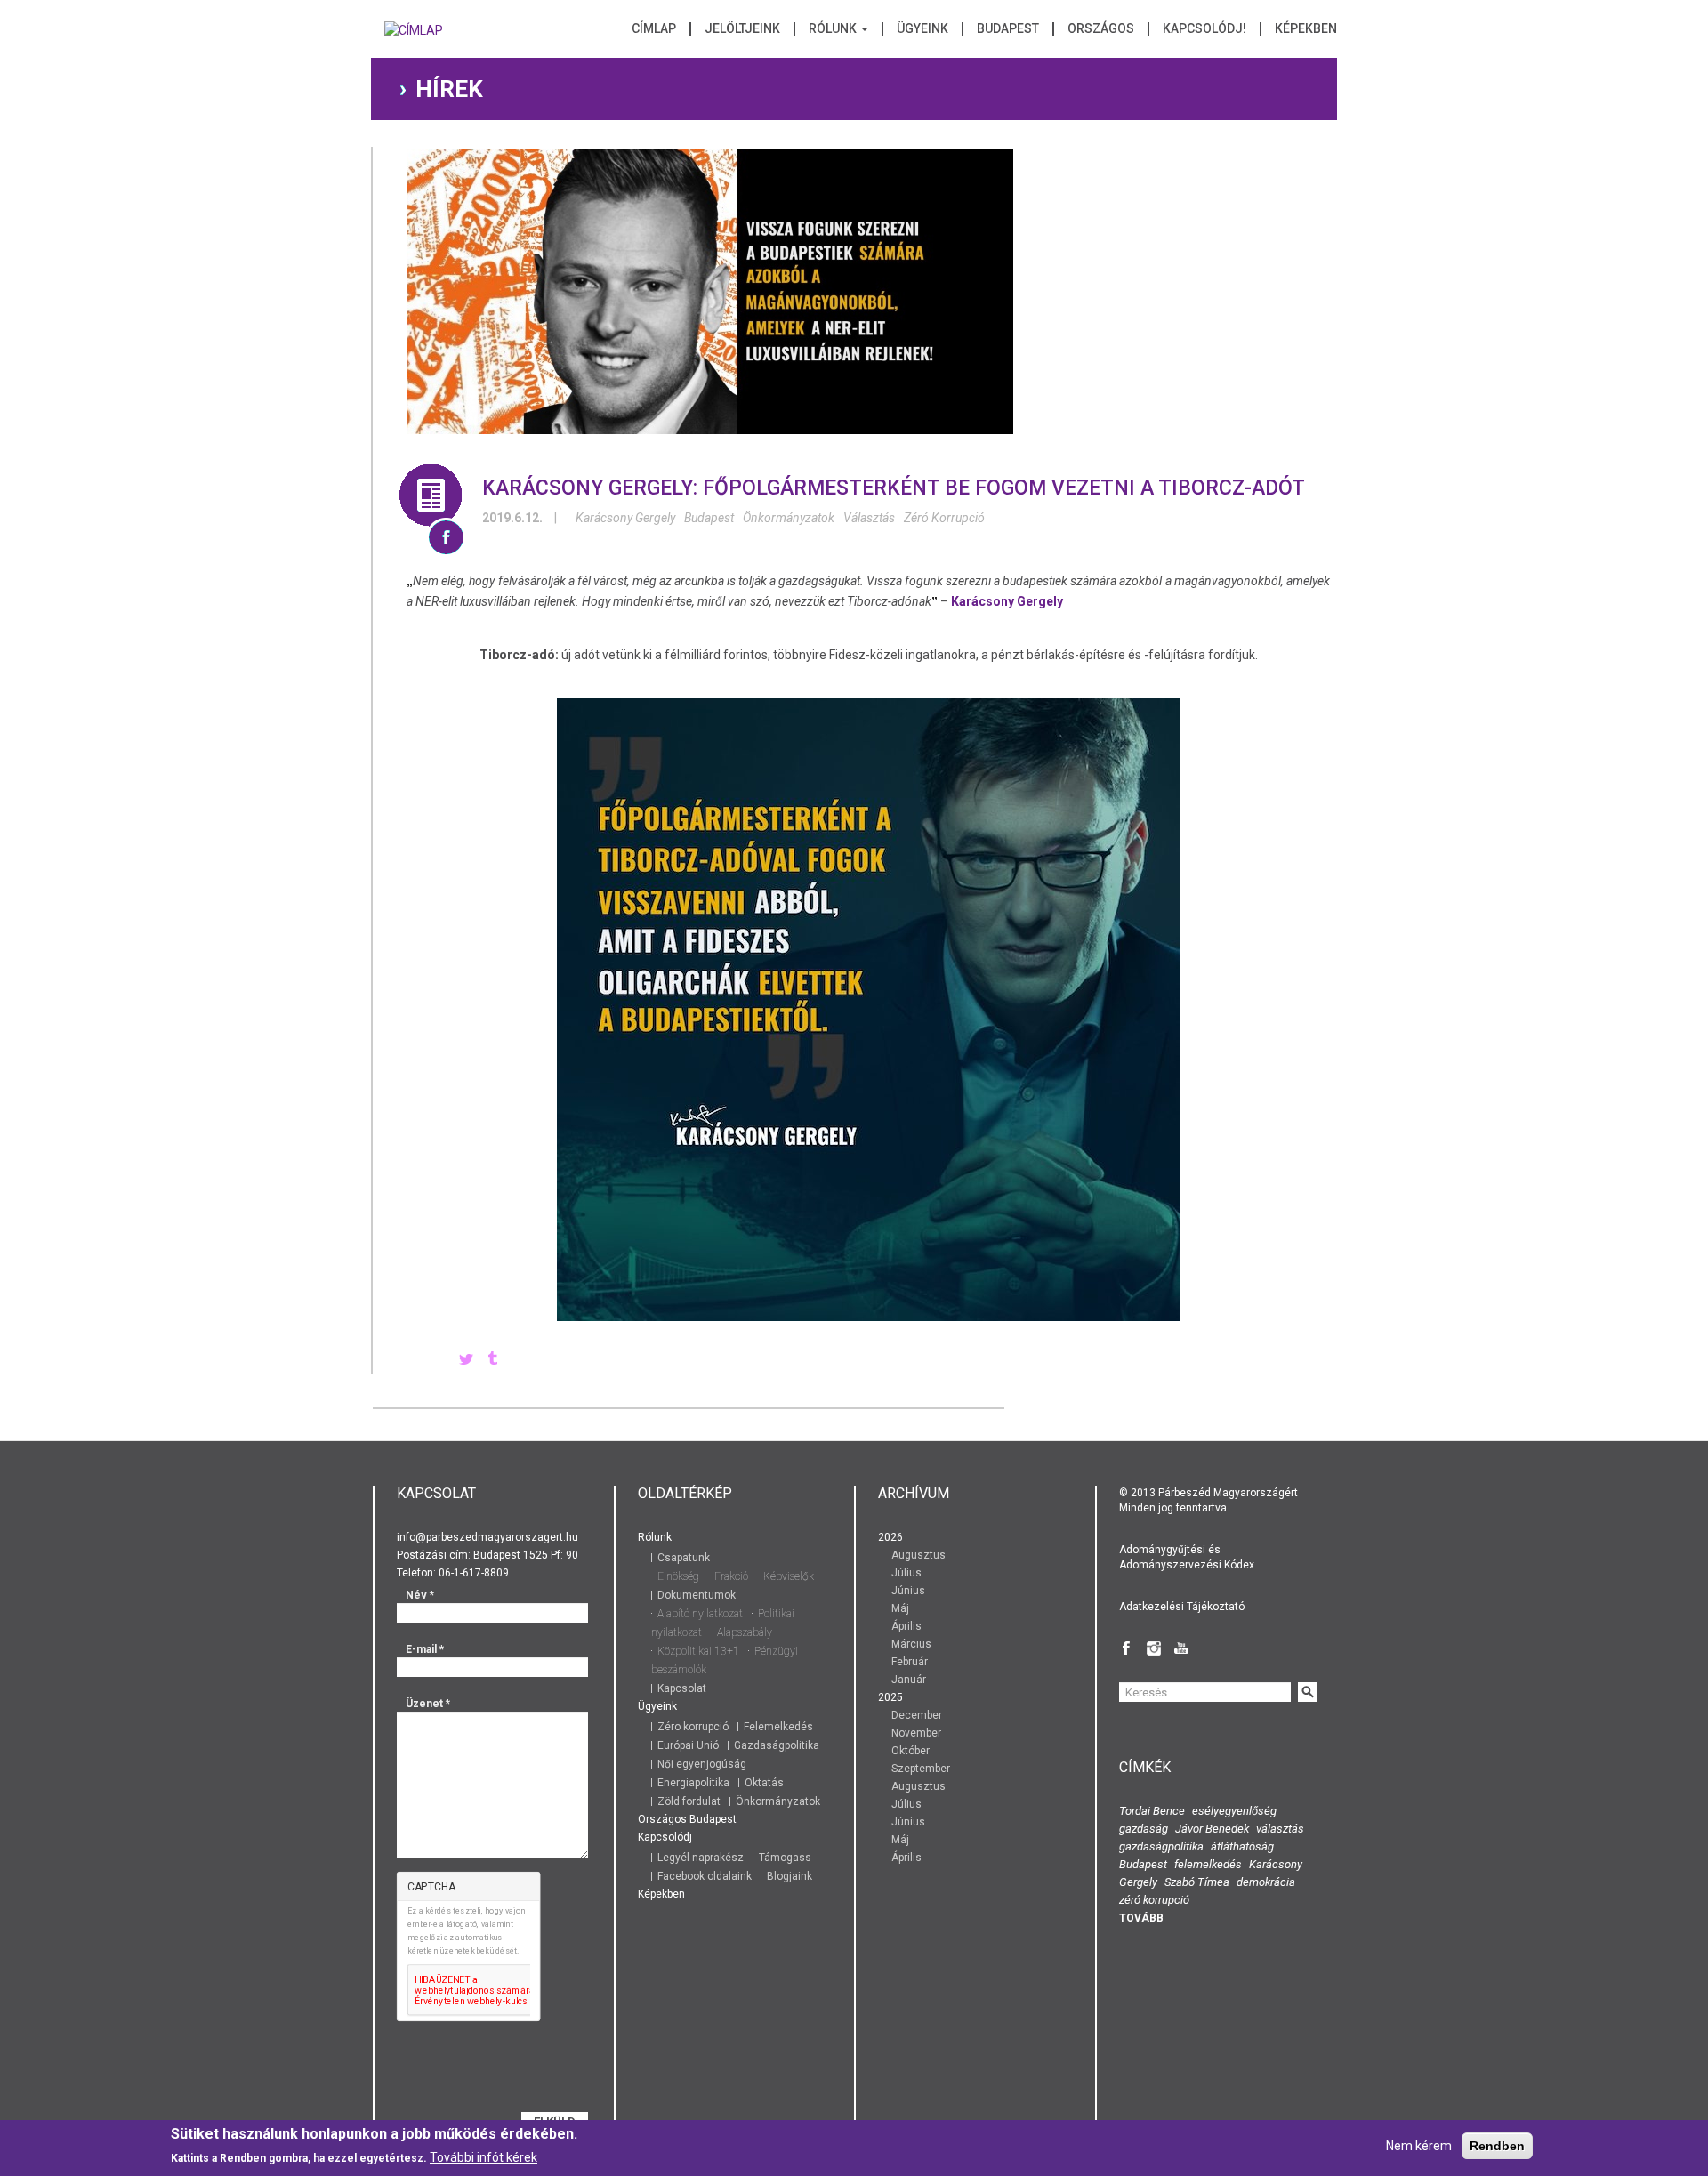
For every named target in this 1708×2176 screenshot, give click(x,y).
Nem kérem (1419, 2146)
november (916, 1733)
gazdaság (1144, 1829)
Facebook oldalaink (705, 1876)
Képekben (1306, 29)
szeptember (921, 1769)
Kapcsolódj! (1204, 29)
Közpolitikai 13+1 (698, 1651)
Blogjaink (790, 1876)
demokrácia (1266, 1882)
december (917, 1715)
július (906, 1573)
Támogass (785, 1858)
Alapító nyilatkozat (700, 1614)
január (909, 1680)
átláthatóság (1242, 1846)
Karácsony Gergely (625, 518)
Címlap (654, 29)
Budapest (1008, 29)
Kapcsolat (682, 1688)
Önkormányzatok (778, 1801)
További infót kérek (483, 2157)
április (906, 1626)
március (911, 1644)
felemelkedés (1208, 1864)
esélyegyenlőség (1234, 1811)
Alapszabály (745, 1632)
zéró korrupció (944, 518)
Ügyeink (922, 29)
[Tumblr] (493, 1360)
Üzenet (428, 1704)
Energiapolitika (693, 1783)
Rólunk (834, 29)
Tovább (1141, 1918)
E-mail (425, 1649)
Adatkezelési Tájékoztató (1182, 1607)
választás (869, 518)
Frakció (731, 1576)
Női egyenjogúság (702, 1764)
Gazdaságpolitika (777, 1745)
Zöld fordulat (689, 1801)
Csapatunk (684, 1558)
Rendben (1497, 2146)
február (910, 1662)
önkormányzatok (789, 518)
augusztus (918, 1555)
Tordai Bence (1152, 1811)
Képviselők (789, 1576)
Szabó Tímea (1197, 1882)
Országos (1101, 29)
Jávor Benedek (1212, 1829)
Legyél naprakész (701, 1858)
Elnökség (678, 1576)
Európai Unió (688, 1745)
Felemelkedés (778, 1727)
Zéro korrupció (693, 1727)
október (910, 1751)
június (908, 1591)
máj (900, 1608)
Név (420, 1595)
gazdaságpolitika (1161, 1846)
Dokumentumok (697, 1595)
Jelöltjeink (742, 29)
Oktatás (764, 1783)
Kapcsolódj (665, 1837)
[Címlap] (414, 36)
